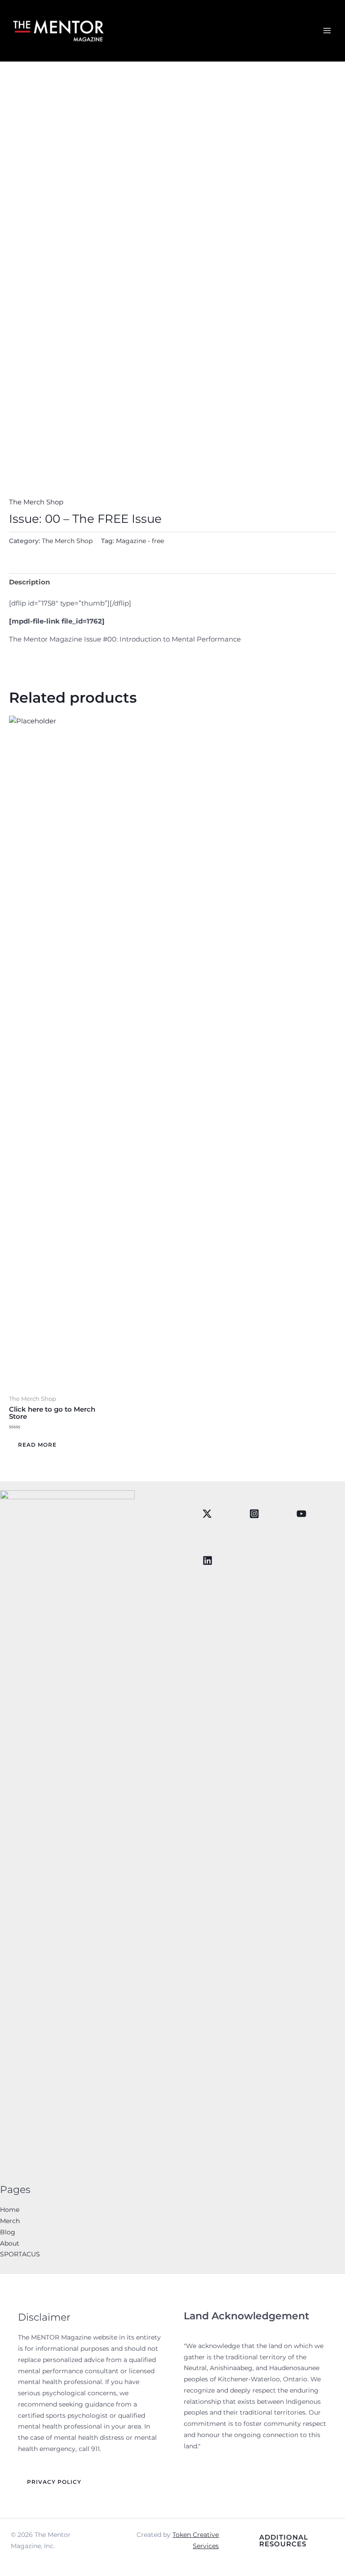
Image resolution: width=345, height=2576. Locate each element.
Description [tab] (29, 582)
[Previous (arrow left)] (16, 1288)
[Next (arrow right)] (329, 1288)
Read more (37, 1445)
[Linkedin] (208, 1560)
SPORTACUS (20, 2254)
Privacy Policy (54, 2482)
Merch (10, 2221)
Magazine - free (140, 541)
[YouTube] (301, 1514)
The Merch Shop (36, 502)
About (10, 2243)
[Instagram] (254, 1514)
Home (10, 2210)
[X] (207, 1514)
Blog (8, 2232)
